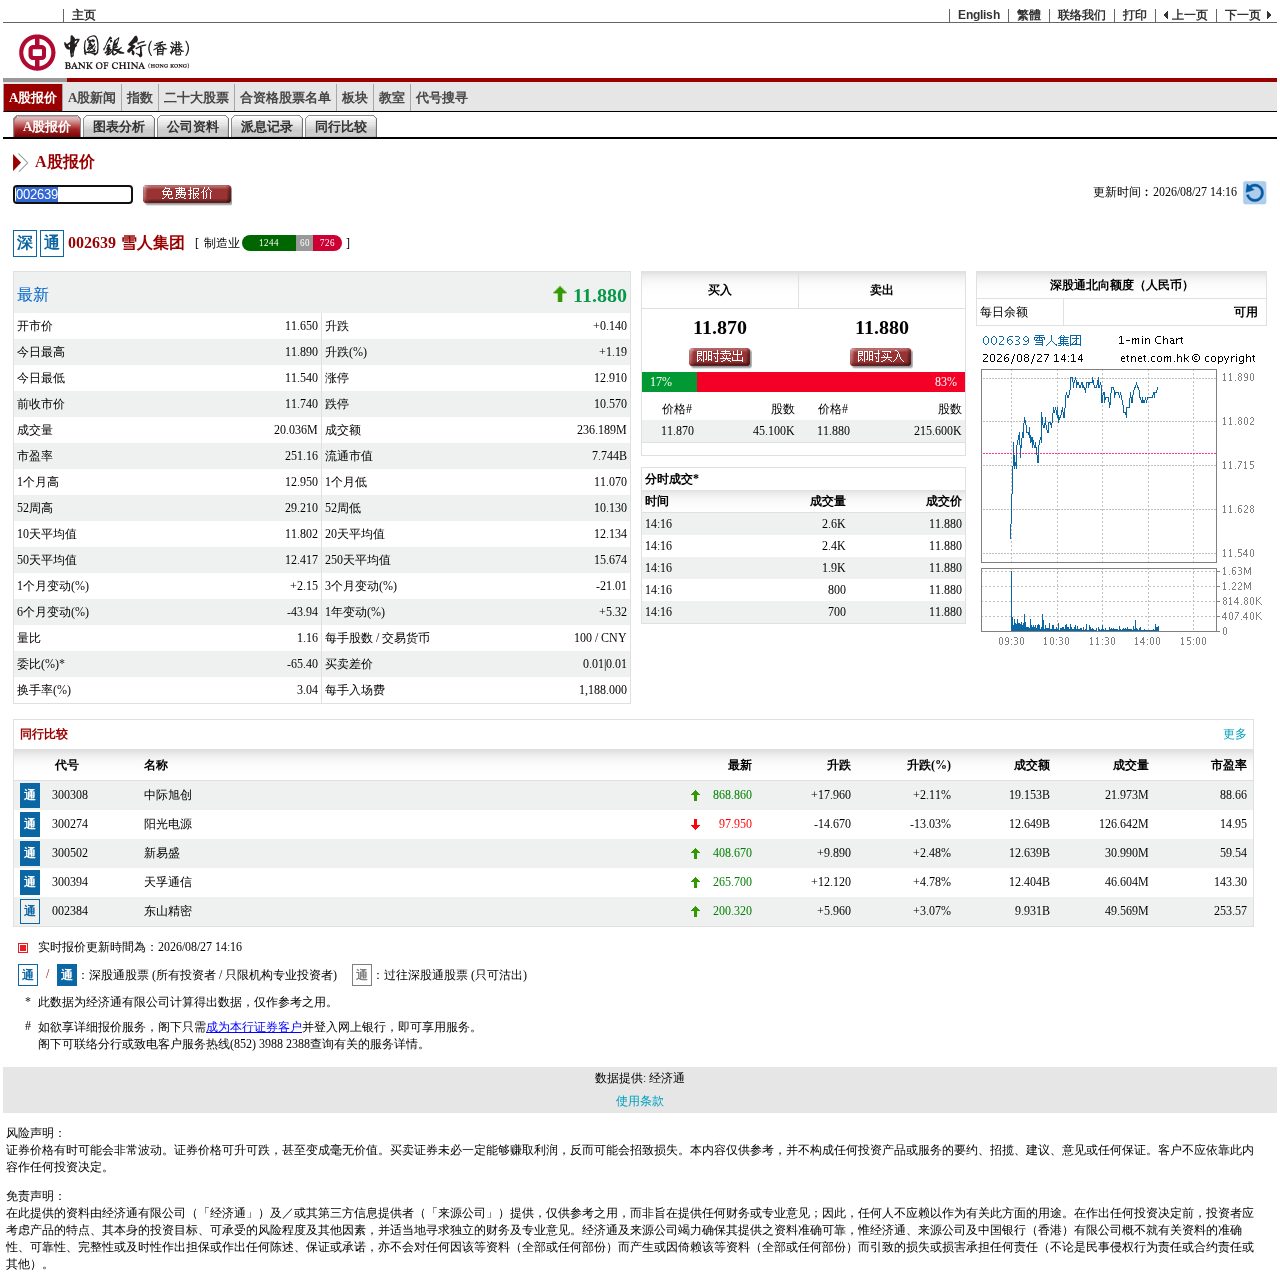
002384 (70, 911)
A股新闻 (92, 97)
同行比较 (341, 126)
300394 (70, 882)
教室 (392, 97)
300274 (70, 824)
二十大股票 (196, 97)
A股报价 (33, 97)
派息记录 (267, 126)
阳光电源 (168, 824)
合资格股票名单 (285, 97)
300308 (70, 795)
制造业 (222, 243)
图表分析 (119, 126)
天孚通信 (168, 882)
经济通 (667, 1078)
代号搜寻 (442, 97)
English (979, 15)
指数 (140, 97)
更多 (1235, 734)
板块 (355, 97)
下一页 (1243, 15)
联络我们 (1082, 15)
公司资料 (193, 126)
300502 (70, 853)
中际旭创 (168, 795)
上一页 (1190, 15)
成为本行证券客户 (254, 1027)
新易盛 (162, 853)
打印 (1135, 15)
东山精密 (168, 911)
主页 (84, 15)
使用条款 (640, 1101)
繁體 (1029, 15)
